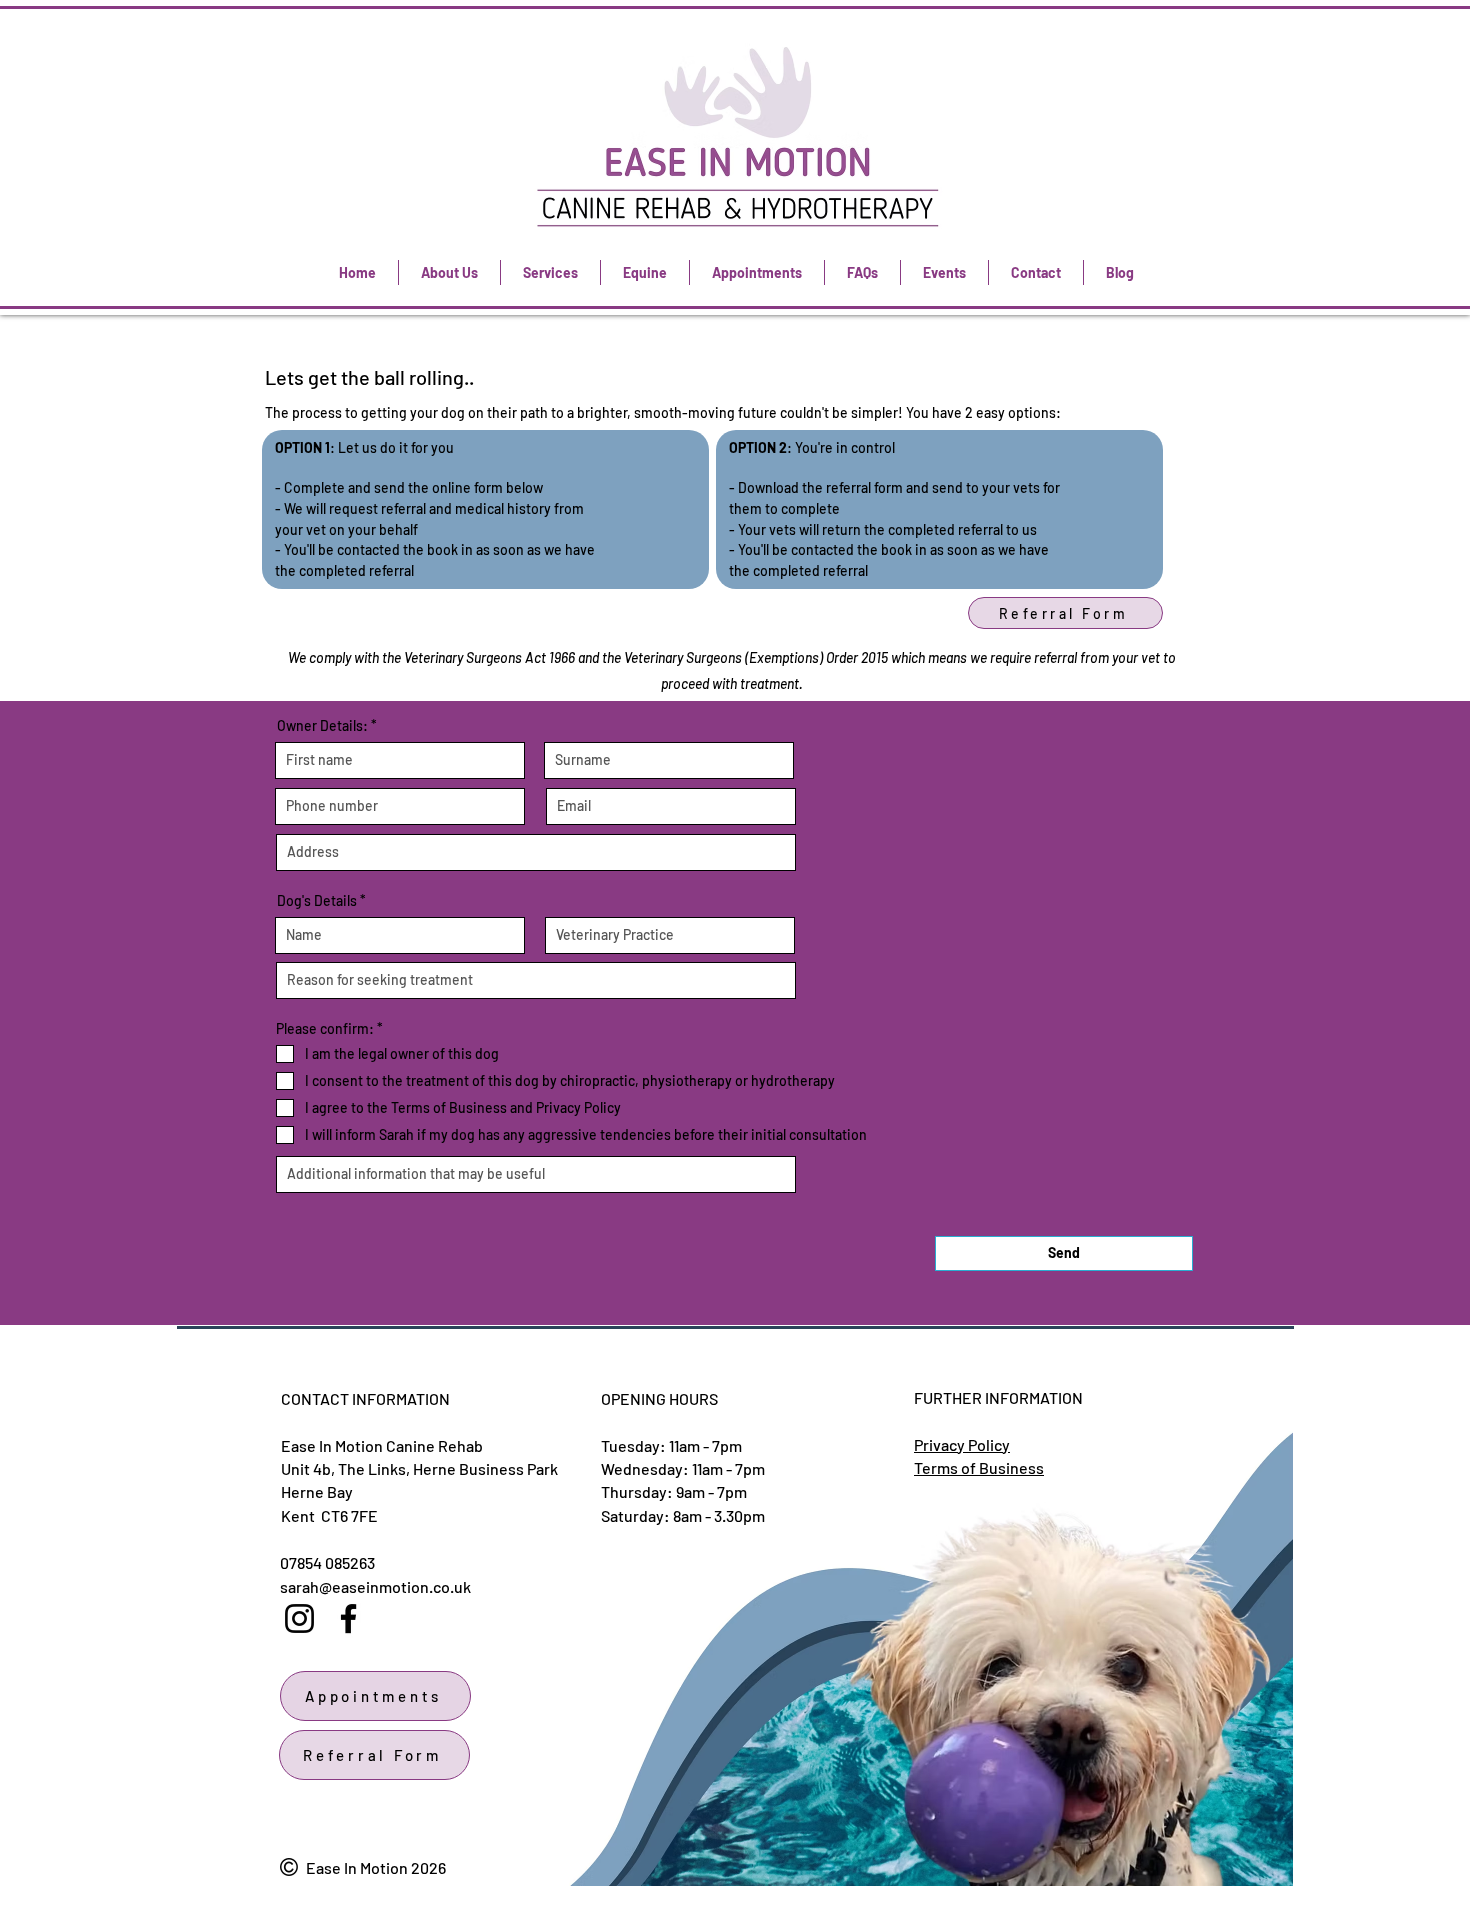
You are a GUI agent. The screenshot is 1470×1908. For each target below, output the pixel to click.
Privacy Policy (962, 1444)
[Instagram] (299, 1618)
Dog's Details (317, 901)
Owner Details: (322, 726)
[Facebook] (348, 1618)
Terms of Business (979, 1467)
